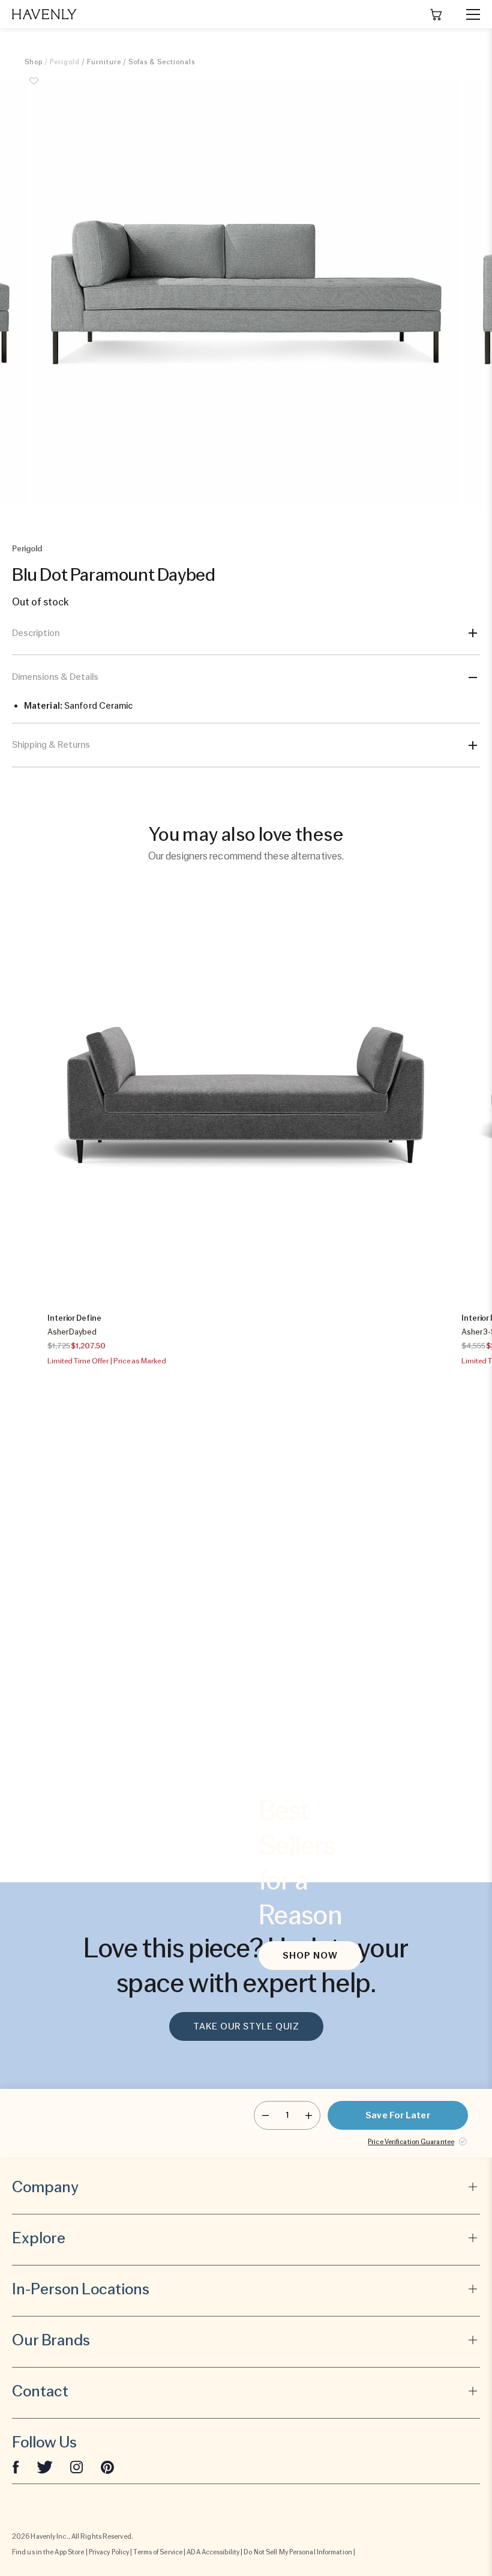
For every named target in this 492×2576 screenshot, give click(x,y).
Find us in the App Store (48, 2552)
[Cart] (436, 14)
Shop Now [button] (310, 1956)
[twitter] (45, 2467)
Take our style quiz (246, 2026)
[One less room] (265, 2115)
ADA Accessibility (213, 2552)
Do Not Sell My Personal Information (298, 2552)
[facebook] (16, 2467)
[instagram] (77, 2467)
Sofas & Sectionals (162, 62)
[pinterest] (107, 2467)
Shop (34, 62)
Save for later (397, 2115)
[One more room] (309, 2115)
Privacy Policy (109, 2552)
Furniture (104, 62)
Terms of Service (158, 2552)
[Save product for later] (34, 88)
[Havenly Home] (44, 14)
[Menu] (468, 14)
